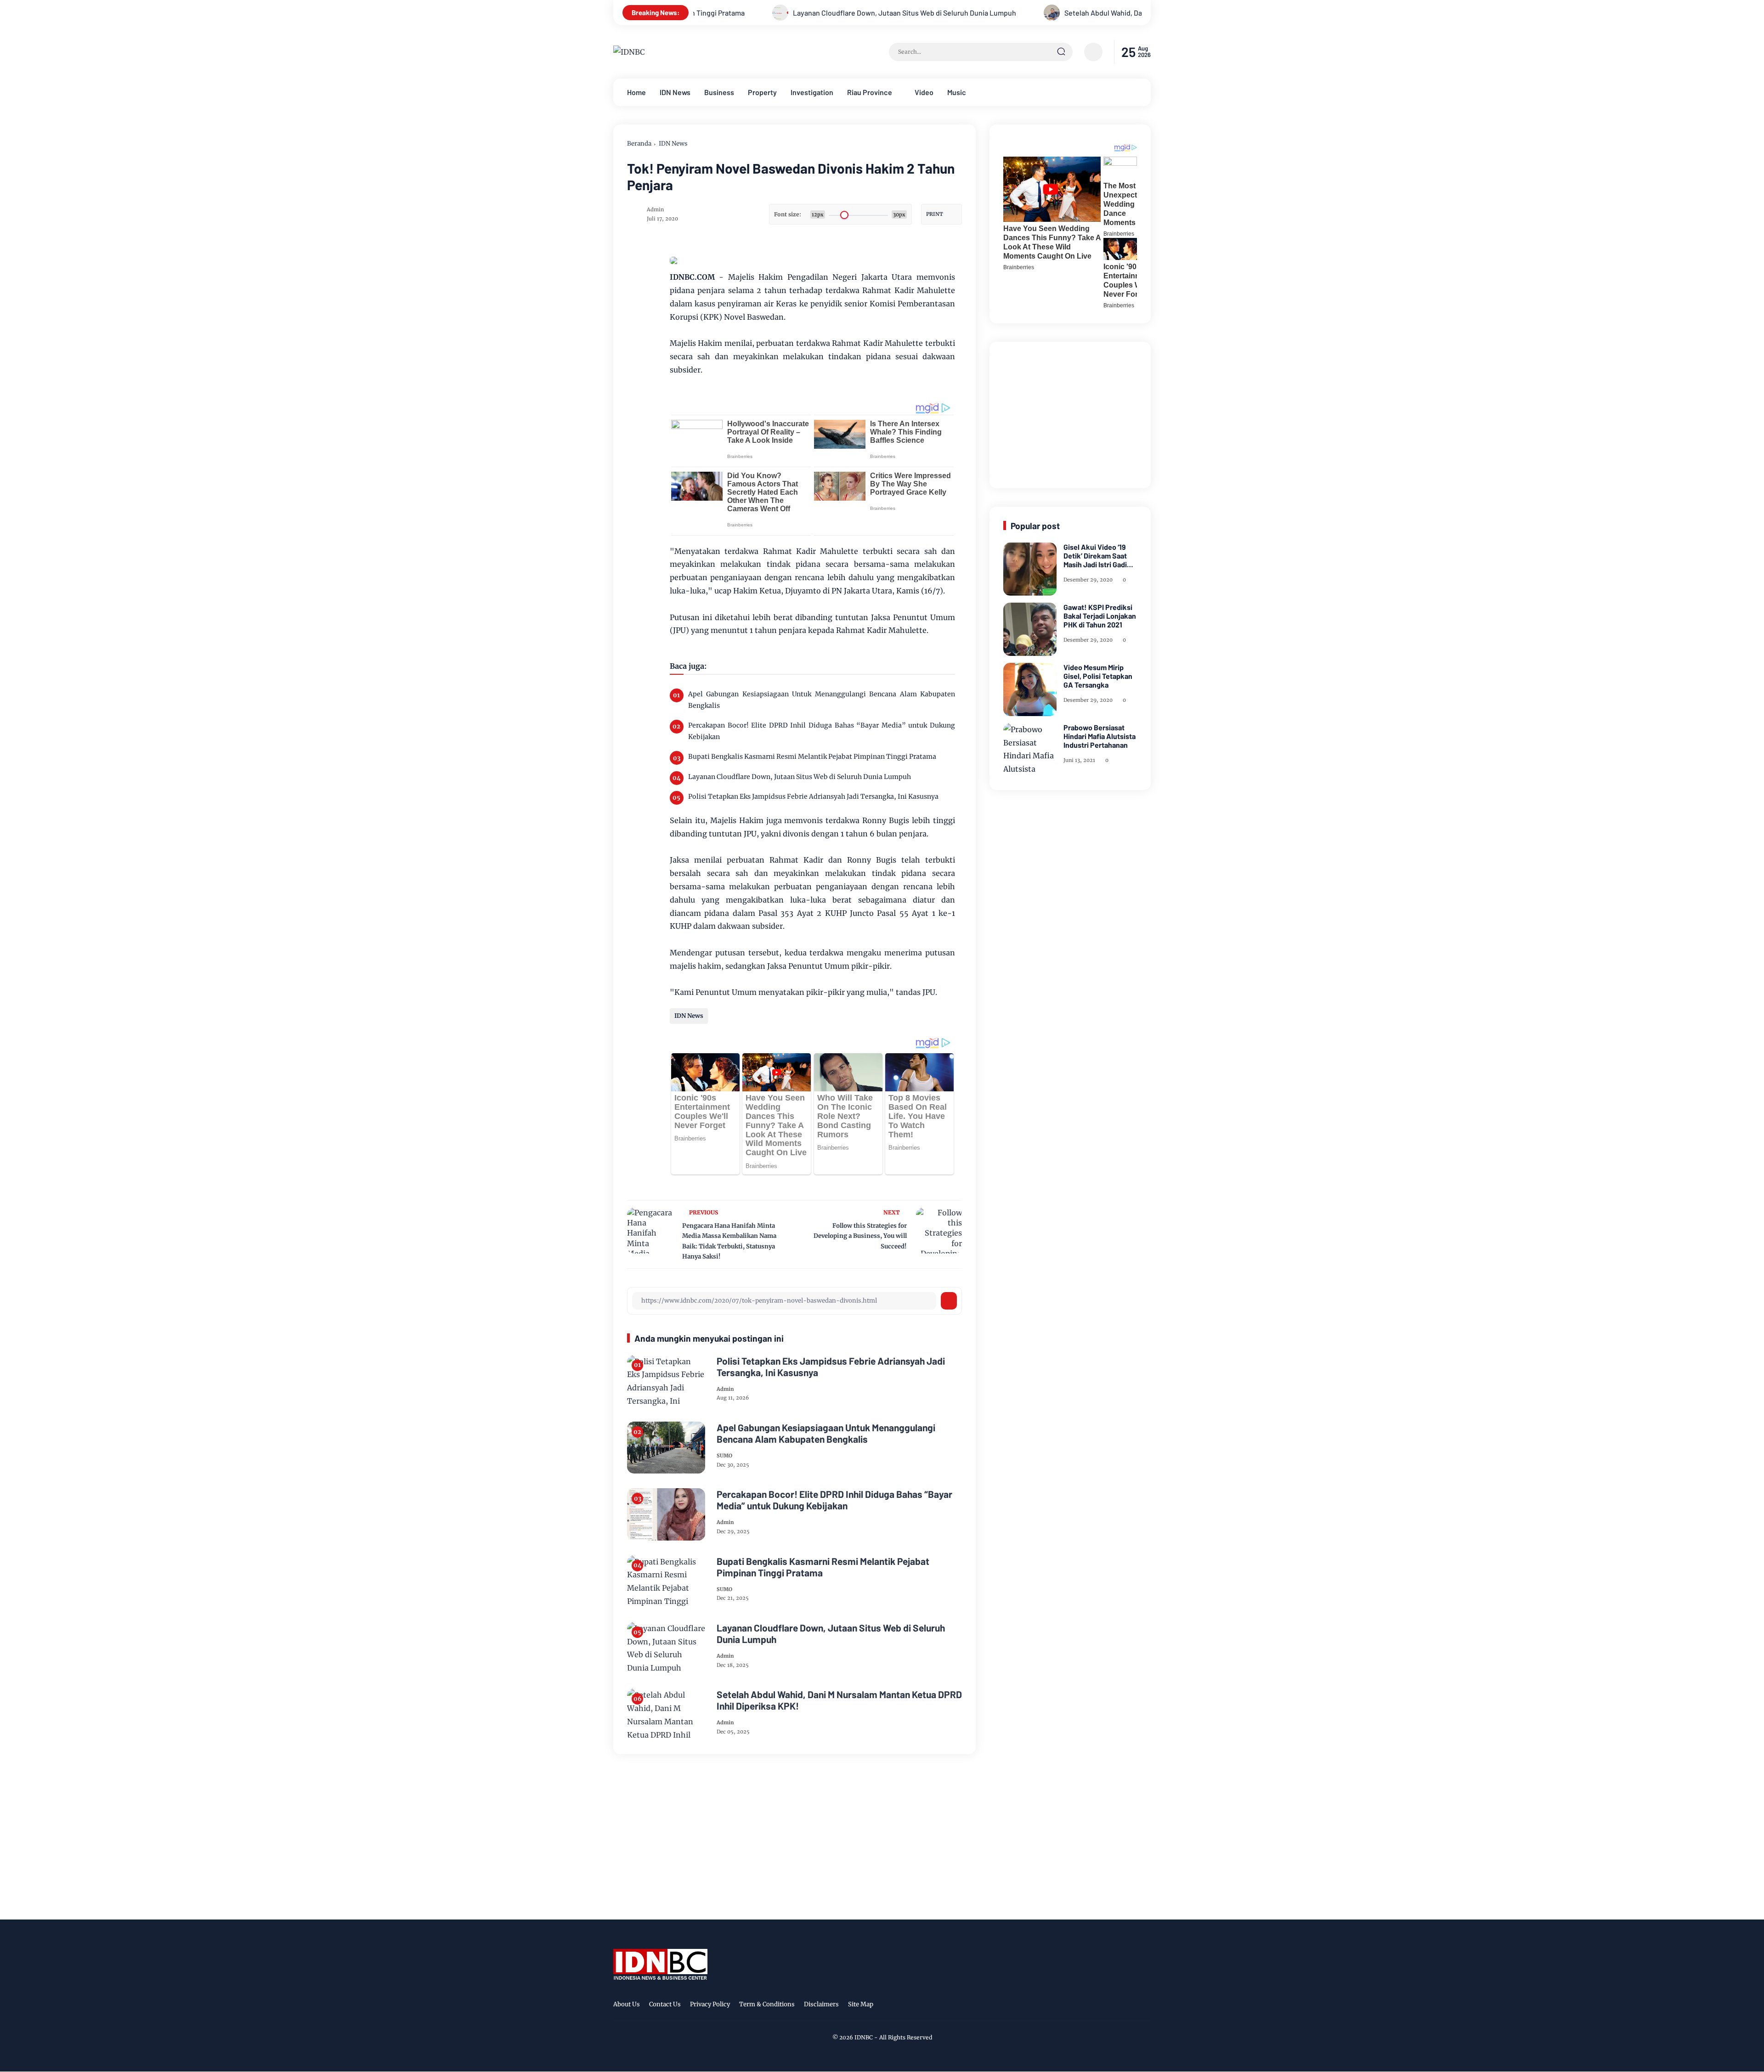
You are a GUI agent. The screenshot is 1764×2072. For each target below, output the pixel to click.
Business (719, 92)
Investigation (812, 92)
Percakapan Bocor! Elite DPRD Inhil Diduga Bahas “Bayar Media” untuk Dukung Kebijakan (822, 731)
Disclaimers (821, 2004)
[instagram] (1116, 2006)
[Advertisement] (1072, 413)
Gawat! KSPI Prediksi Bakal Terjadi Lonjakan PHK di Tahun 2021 (1100, 616)
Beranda (639, 144)
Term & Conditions (767, 2004)
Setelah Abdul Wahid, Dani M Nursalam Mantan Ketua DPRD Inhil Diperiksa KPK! (1025, 13)
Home (636, 92)
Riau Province (870, 92)
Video (924, 92)
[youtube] (1145, 2006)
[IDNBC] (629, 52)
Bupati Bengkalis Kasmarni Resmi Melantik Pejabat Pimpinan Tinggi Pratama (812, 757)
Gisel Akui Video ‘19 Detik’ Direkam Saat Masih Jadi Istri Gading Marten (1099, 556)
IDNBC (864, 2037)
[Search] (1061, 52)
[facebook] (1088, 2006)
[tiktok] (1131, 2006)
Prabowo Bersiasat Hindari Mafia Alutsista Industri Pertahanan (1100, 736)
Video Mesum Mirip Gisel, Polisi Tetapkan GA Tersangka (1098, 676)
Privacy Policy (710, 2004)
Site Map (861, 2004)
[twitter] (1102, 2006)
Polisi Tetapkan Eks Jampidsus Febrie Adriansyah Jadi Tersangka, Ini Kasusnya (813, 796)
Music (957, 92)
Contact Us (665, 2004)
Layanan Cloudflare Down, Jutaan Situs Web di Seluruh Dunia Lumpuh (740, 13)
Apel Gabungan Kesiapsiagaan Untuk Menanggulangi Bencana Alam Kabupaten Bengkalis (822, 700)
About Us (627, 2004)
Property (762, 92)
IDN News (675, 92)
